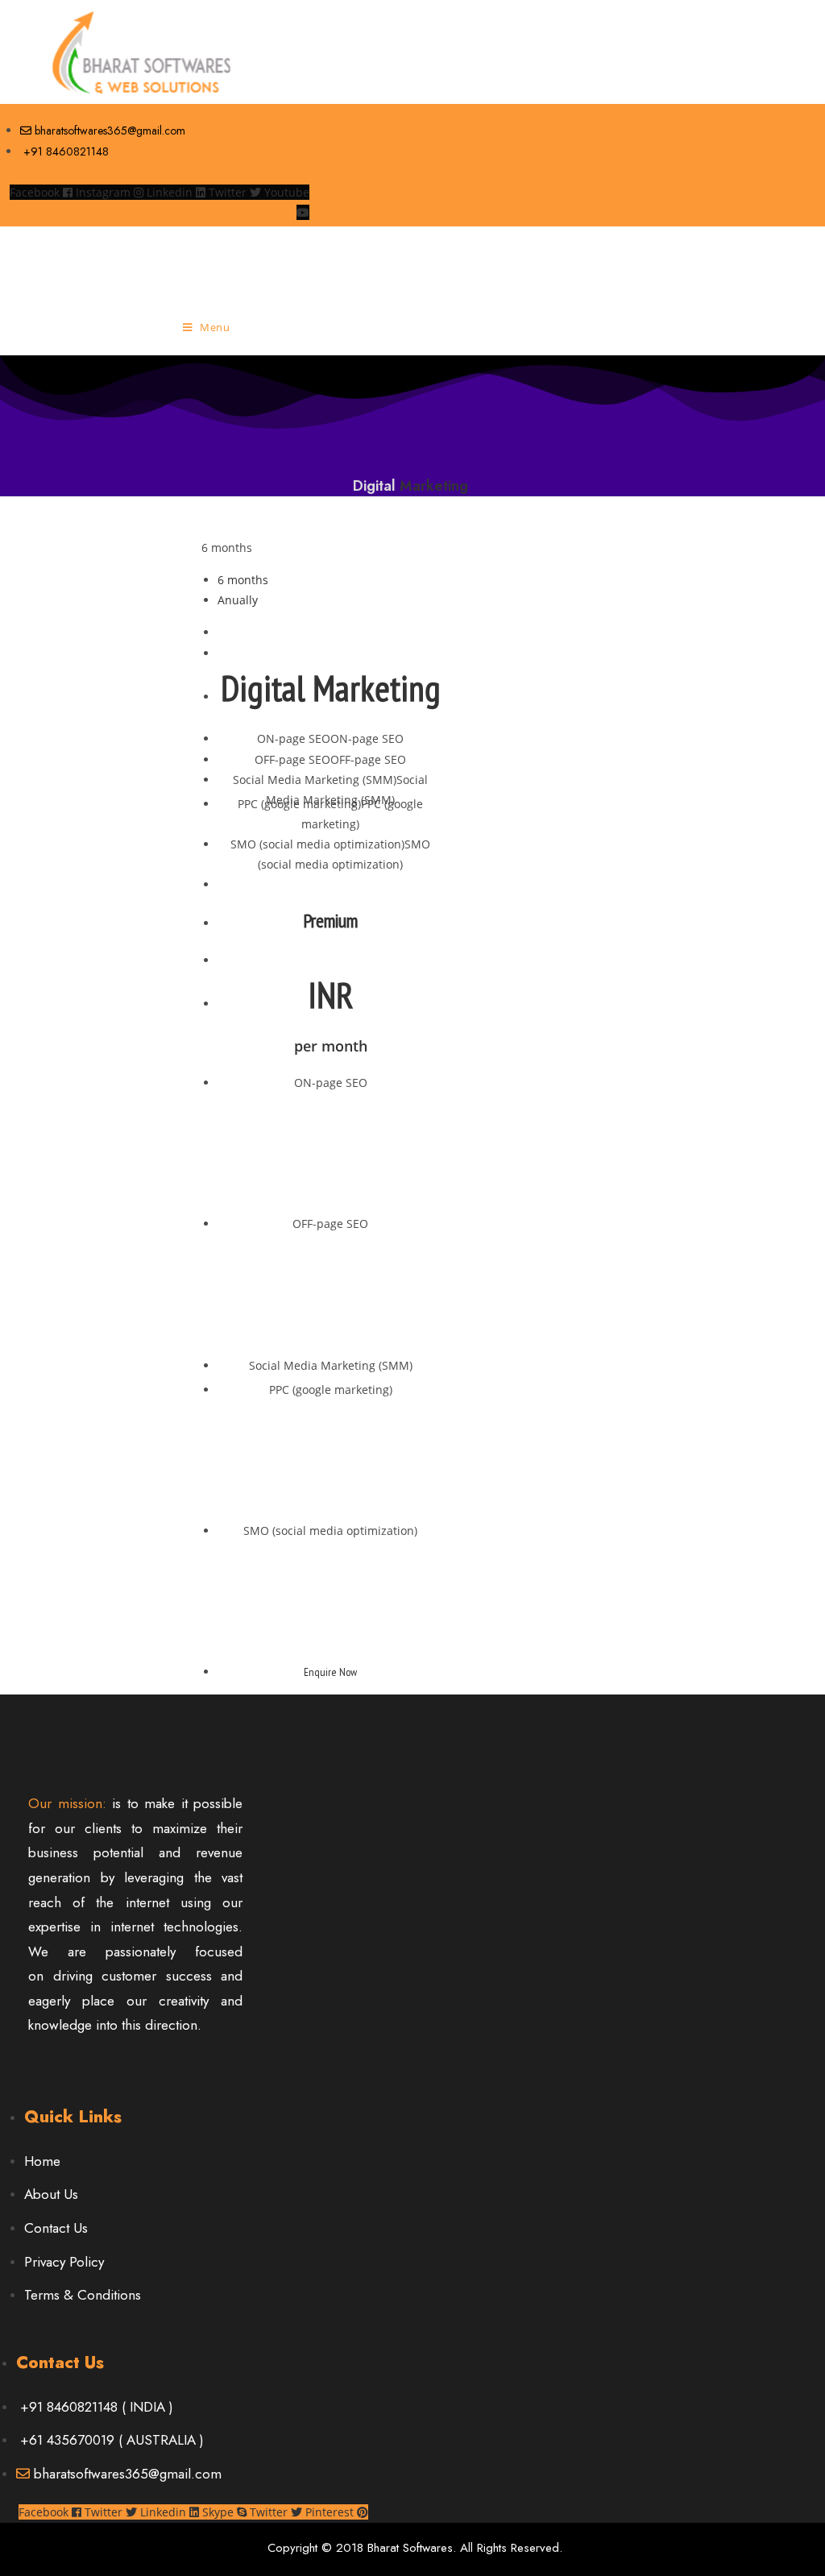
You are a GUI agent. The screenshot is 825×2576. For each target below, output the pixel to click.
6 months (227, 548)
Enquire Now (330, 1672)
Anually (238, 600)
